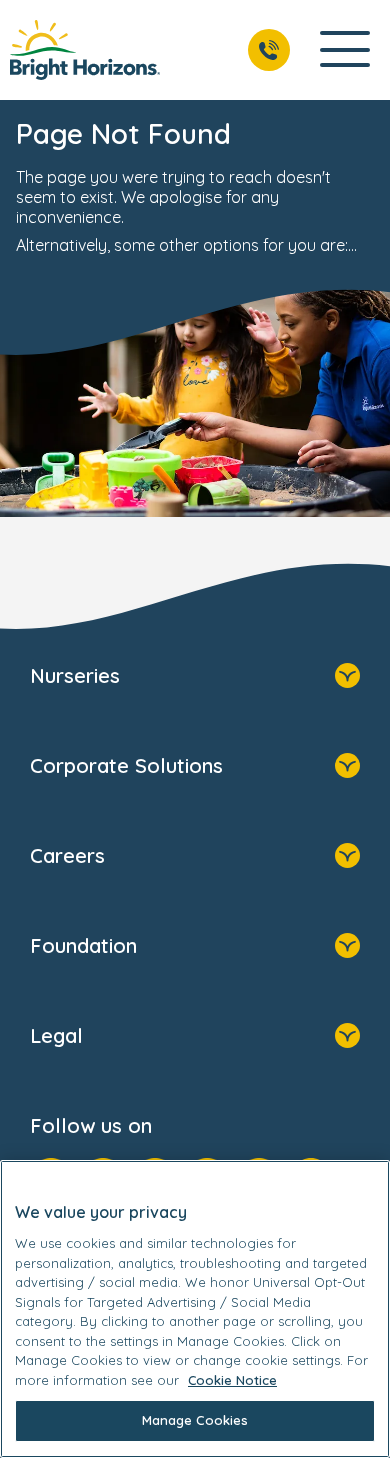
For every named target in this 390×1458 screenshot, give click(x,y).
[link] (85, 50)
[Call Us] (269, 50)
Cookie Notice (232, 1380)
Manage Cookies (195, 1420)
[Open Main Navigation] (345, 50)
